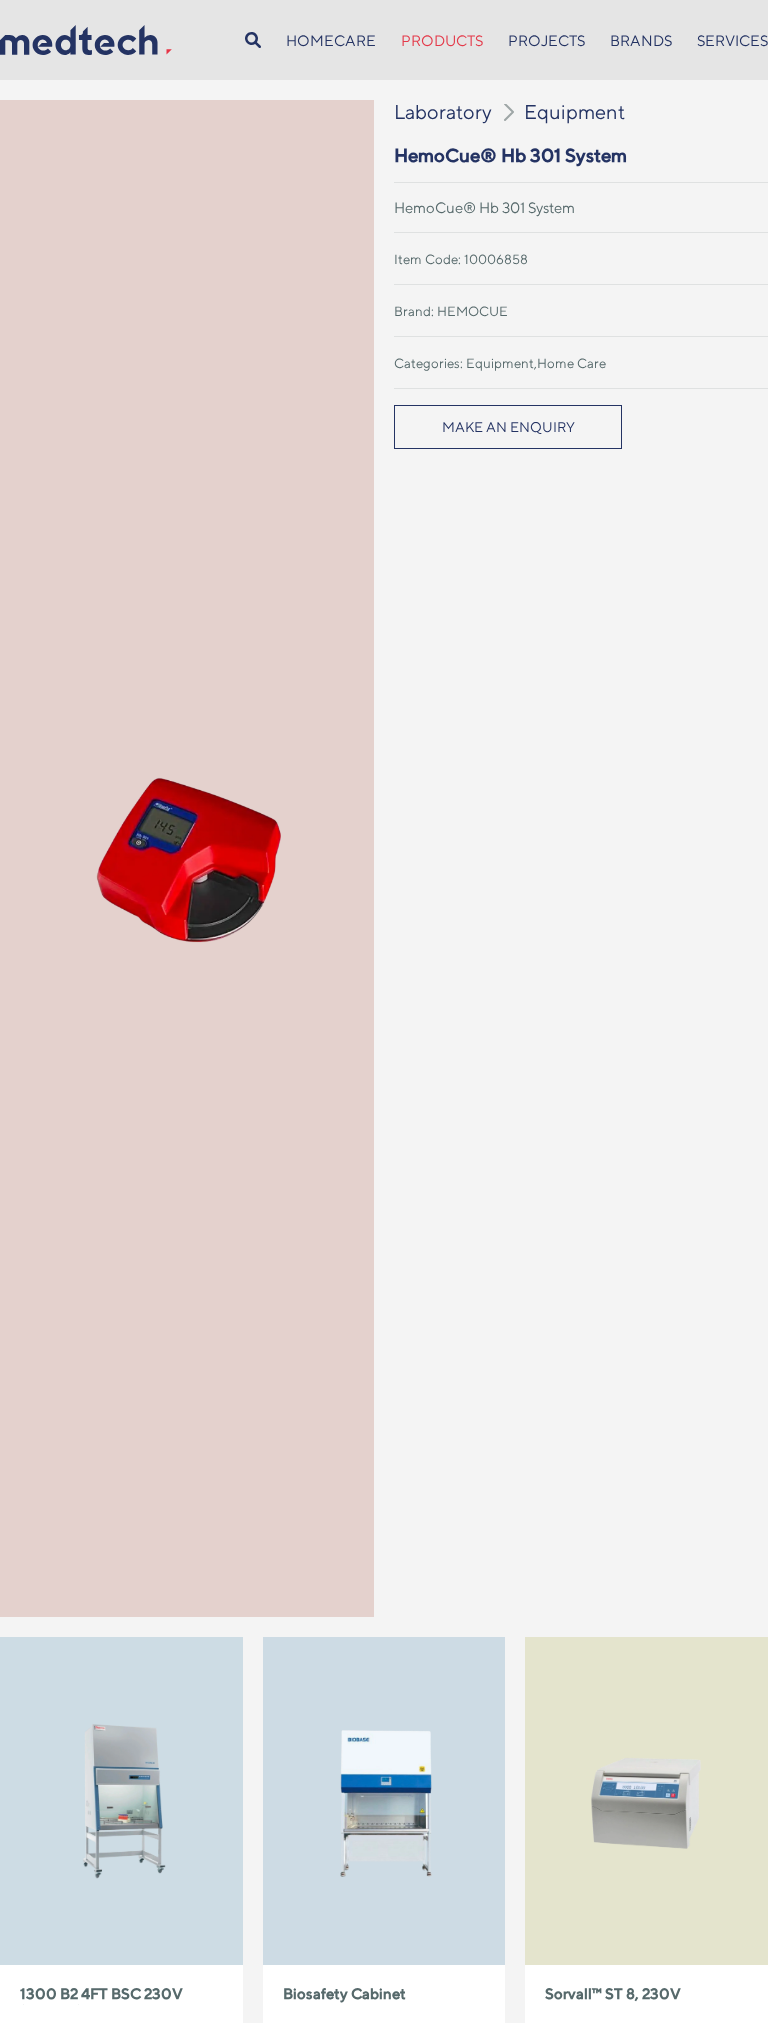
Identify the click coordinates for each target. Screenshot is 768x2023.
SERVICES (732, 40)
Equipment (574, 111)
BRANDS (641, 40)
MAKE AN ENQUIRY (508, 427)
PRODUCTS (442, 40)
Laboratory (443, 111)
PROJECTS (546, 40)
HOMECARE (331, 40)
